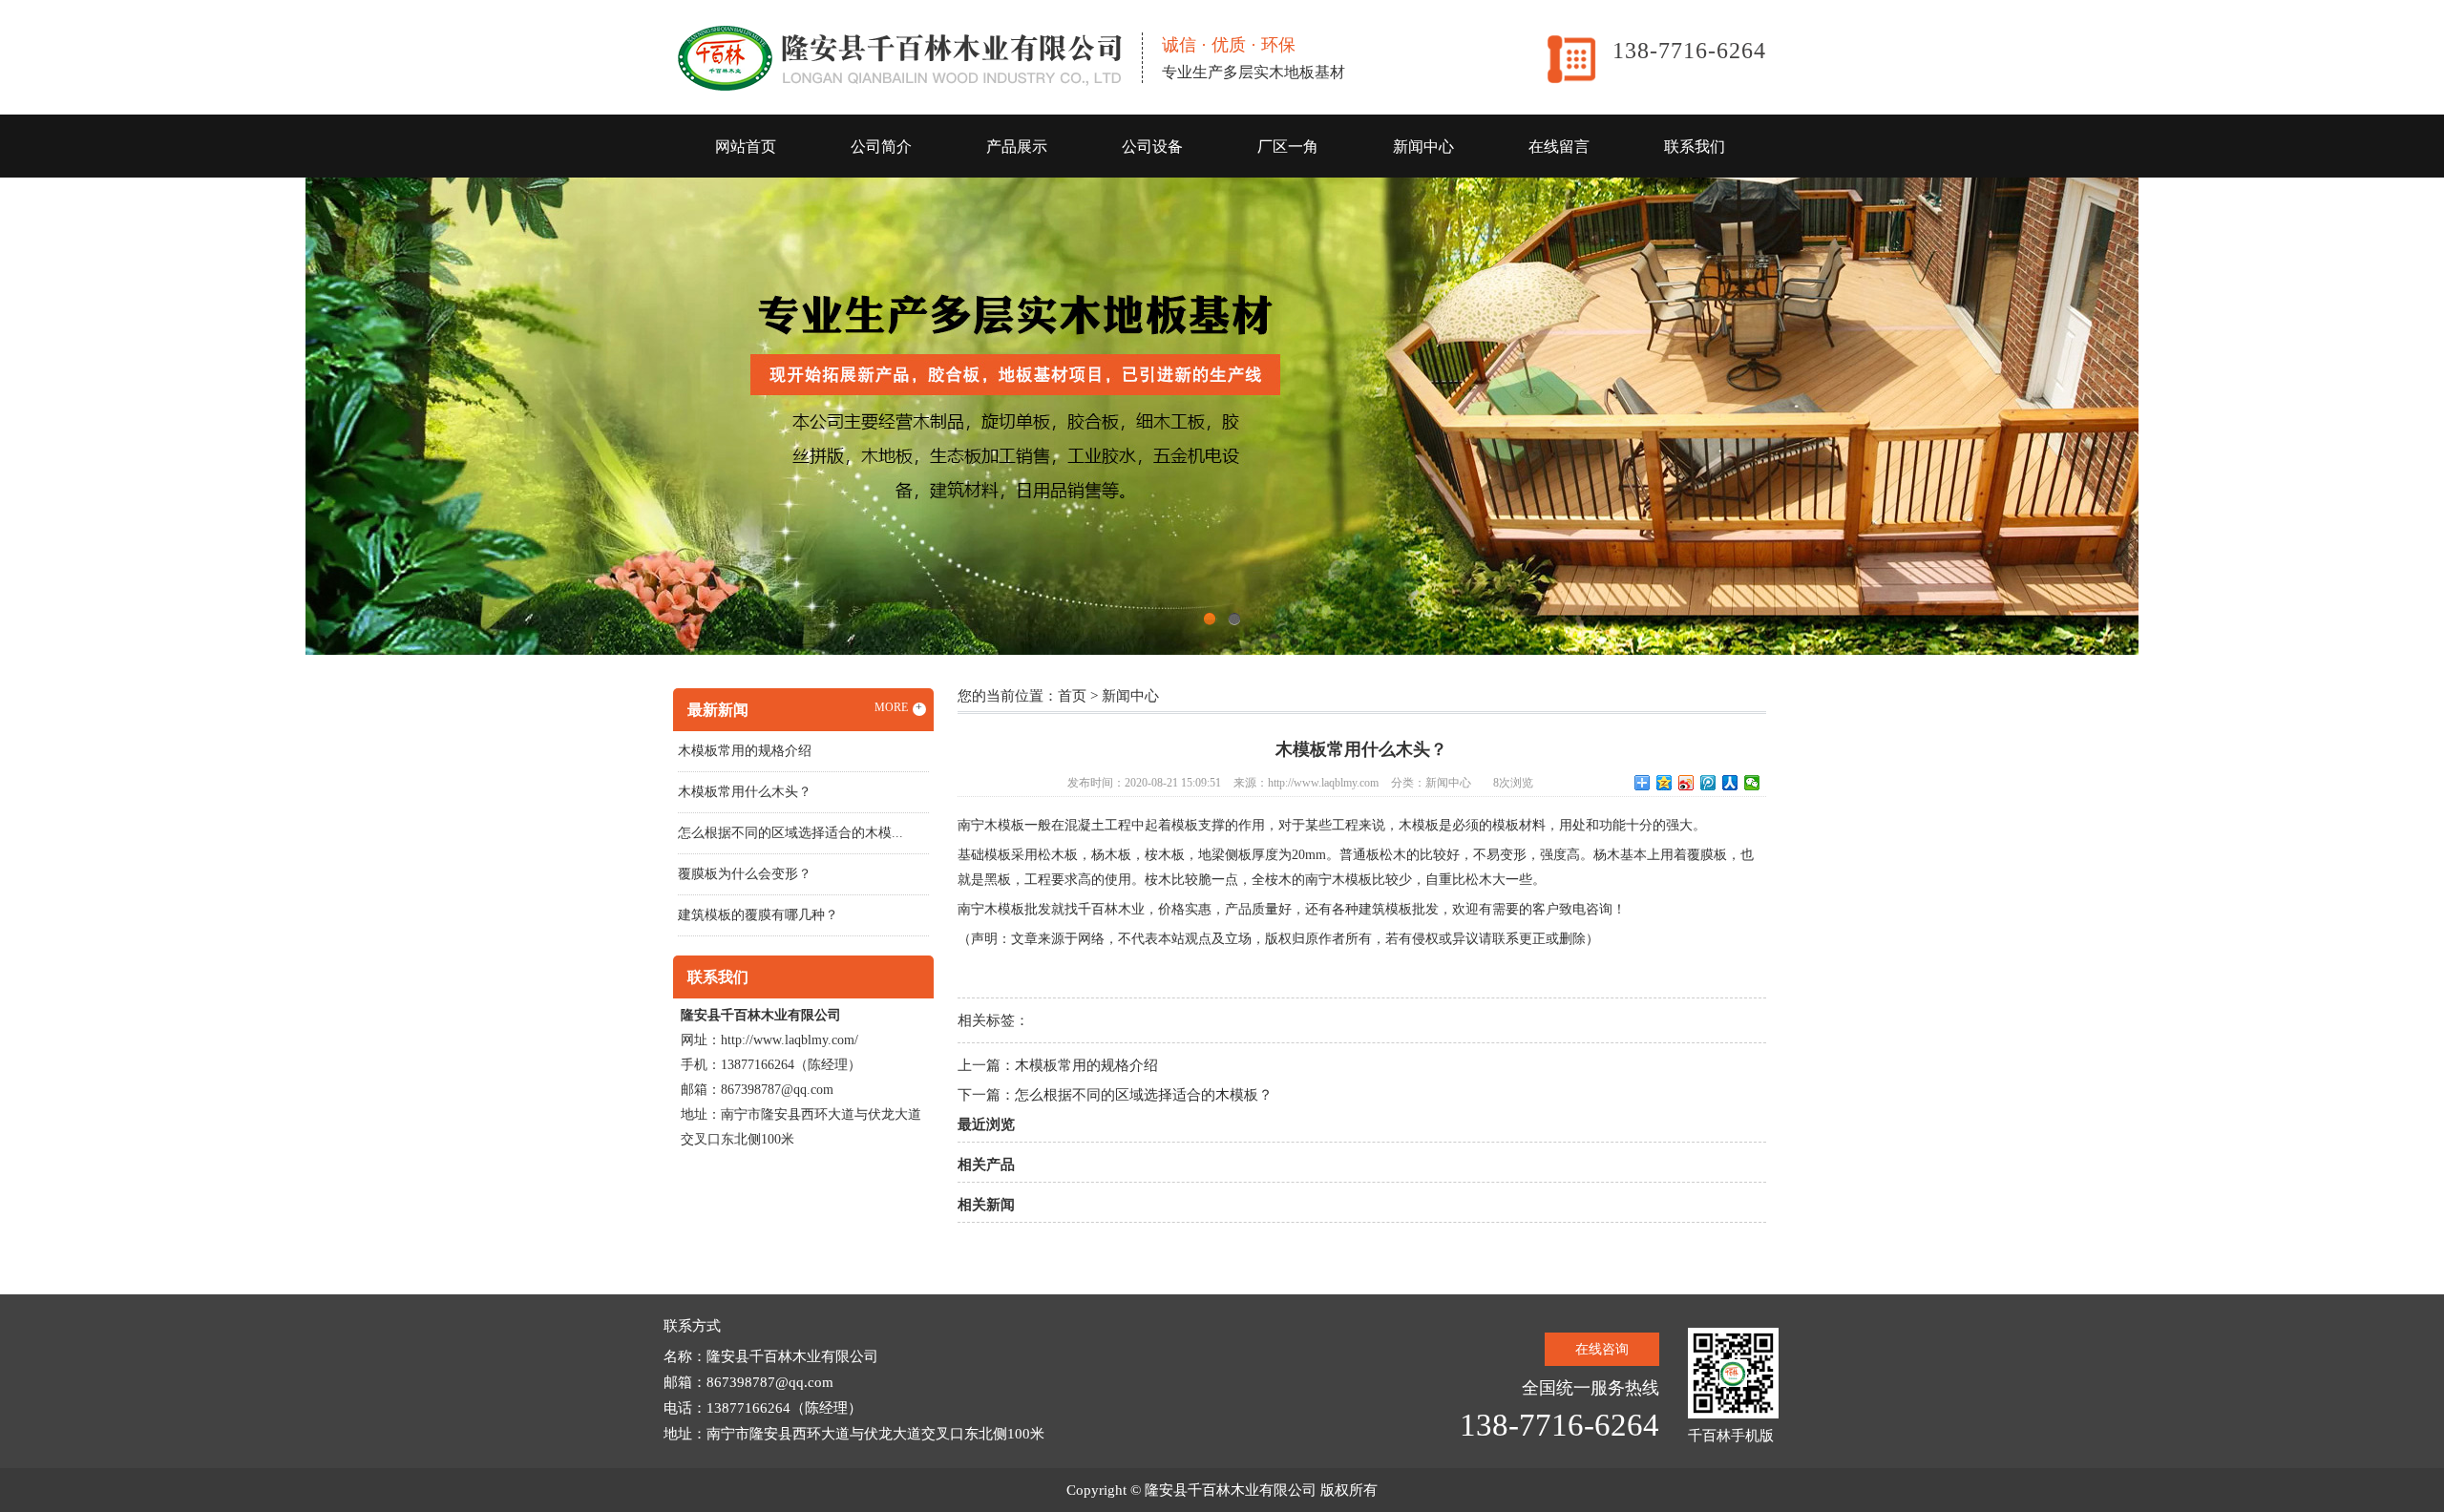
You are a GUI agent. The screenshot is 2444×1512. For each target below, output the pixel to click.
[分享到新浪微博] (1686, 783)
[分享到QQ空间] (1664, 783)
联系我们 (1695, 147)
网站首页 (746, 147)
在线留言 (1559, 147)
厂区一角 (1288, 147)
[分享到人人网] (1730, 783)
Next (2382, 416)
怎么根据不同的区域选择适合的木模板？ (1144, 1095)
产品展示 (1017, 147)
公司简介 (881, 147)
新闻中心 (1423, 147)
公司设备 (1152, 147)
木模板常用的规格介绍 (1086, 1065)
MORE (899, 707)
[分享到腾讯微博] (1708, 783)
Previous (62, 416)
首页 (1072, 696)
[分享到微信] (1752, 783)
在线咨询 (1602, 1349)
